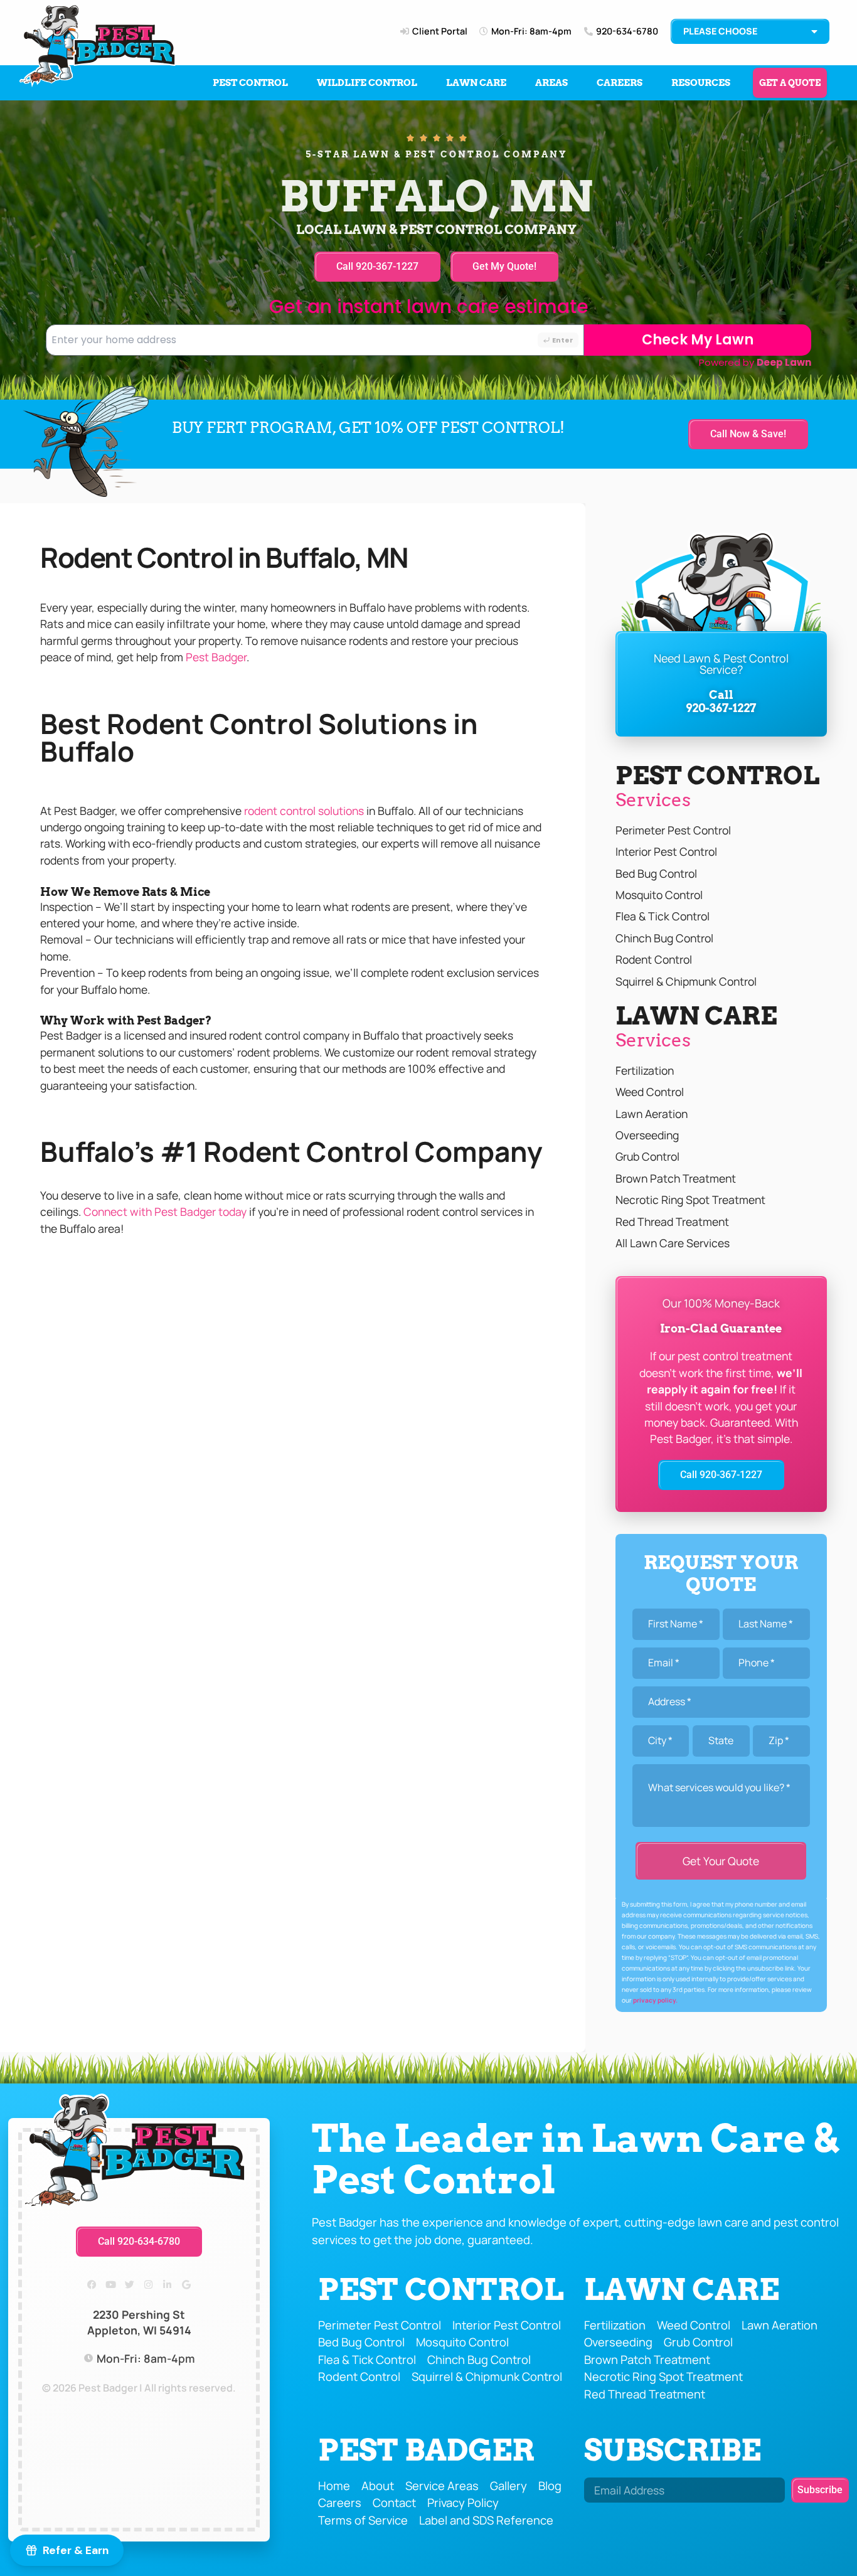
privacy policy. (655, 2000)
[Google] (186, 2285)
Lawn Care (476, 83)
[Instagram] (149, 2285)
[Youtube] (111, 2285)
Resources (701, 83)
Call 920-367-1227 (721, 701)
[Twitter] (130, 2285)
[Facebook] (92, 2285)
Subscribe (673, 2450)
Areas (551, 83)
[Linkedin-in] (168, 2285)
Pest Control (250, 83)
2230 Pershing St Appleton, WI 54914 (139, 2322)
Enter (563, 340)
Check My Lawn (698, 340)
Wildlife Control (367, 83)
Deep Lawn (784, 362)
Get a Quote (790, 83)
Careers (620, 83)
